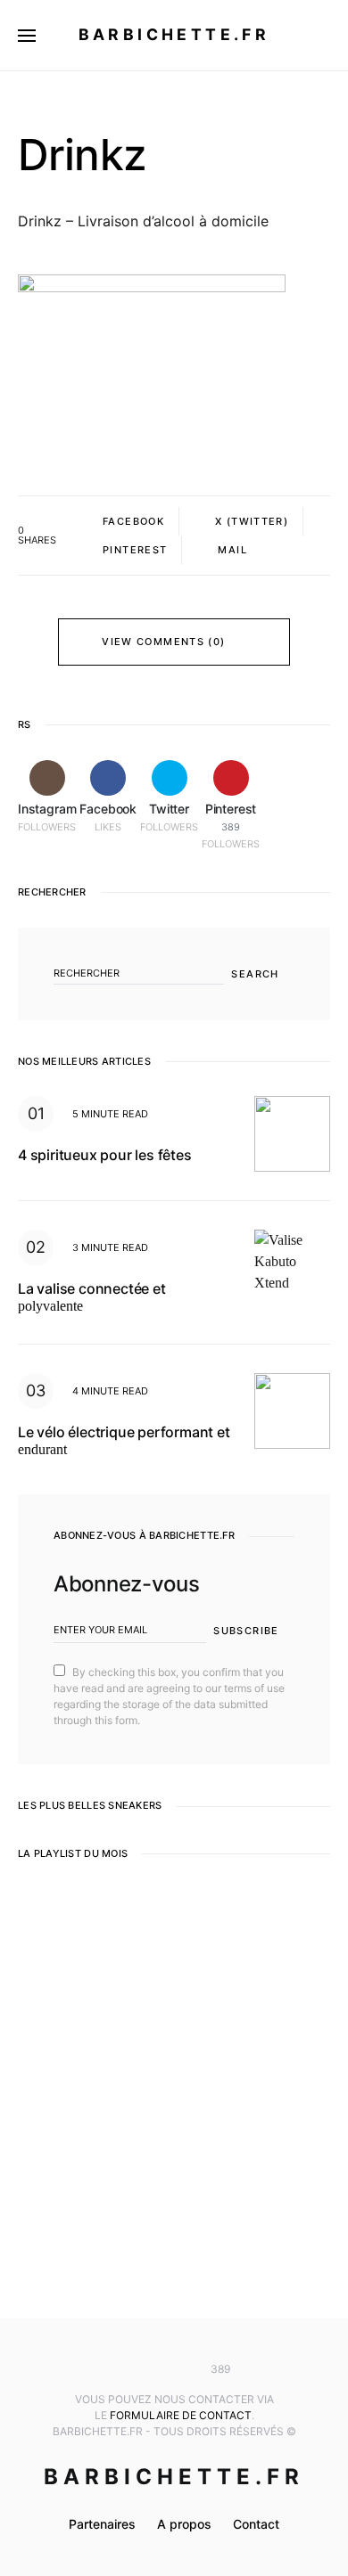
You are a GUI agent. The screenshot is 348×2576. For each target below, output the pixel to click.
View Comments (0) (163, 642)
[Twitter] (174, 2369)
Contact (256, 2524)
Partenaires (102, 2524)
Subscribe (246, 1631)
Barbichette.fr (174, 34)
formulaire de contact (181, 2415)
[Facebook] (147, 2369)
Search (255, 974)
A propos (184, 2524)
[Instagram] (121, 2369)
